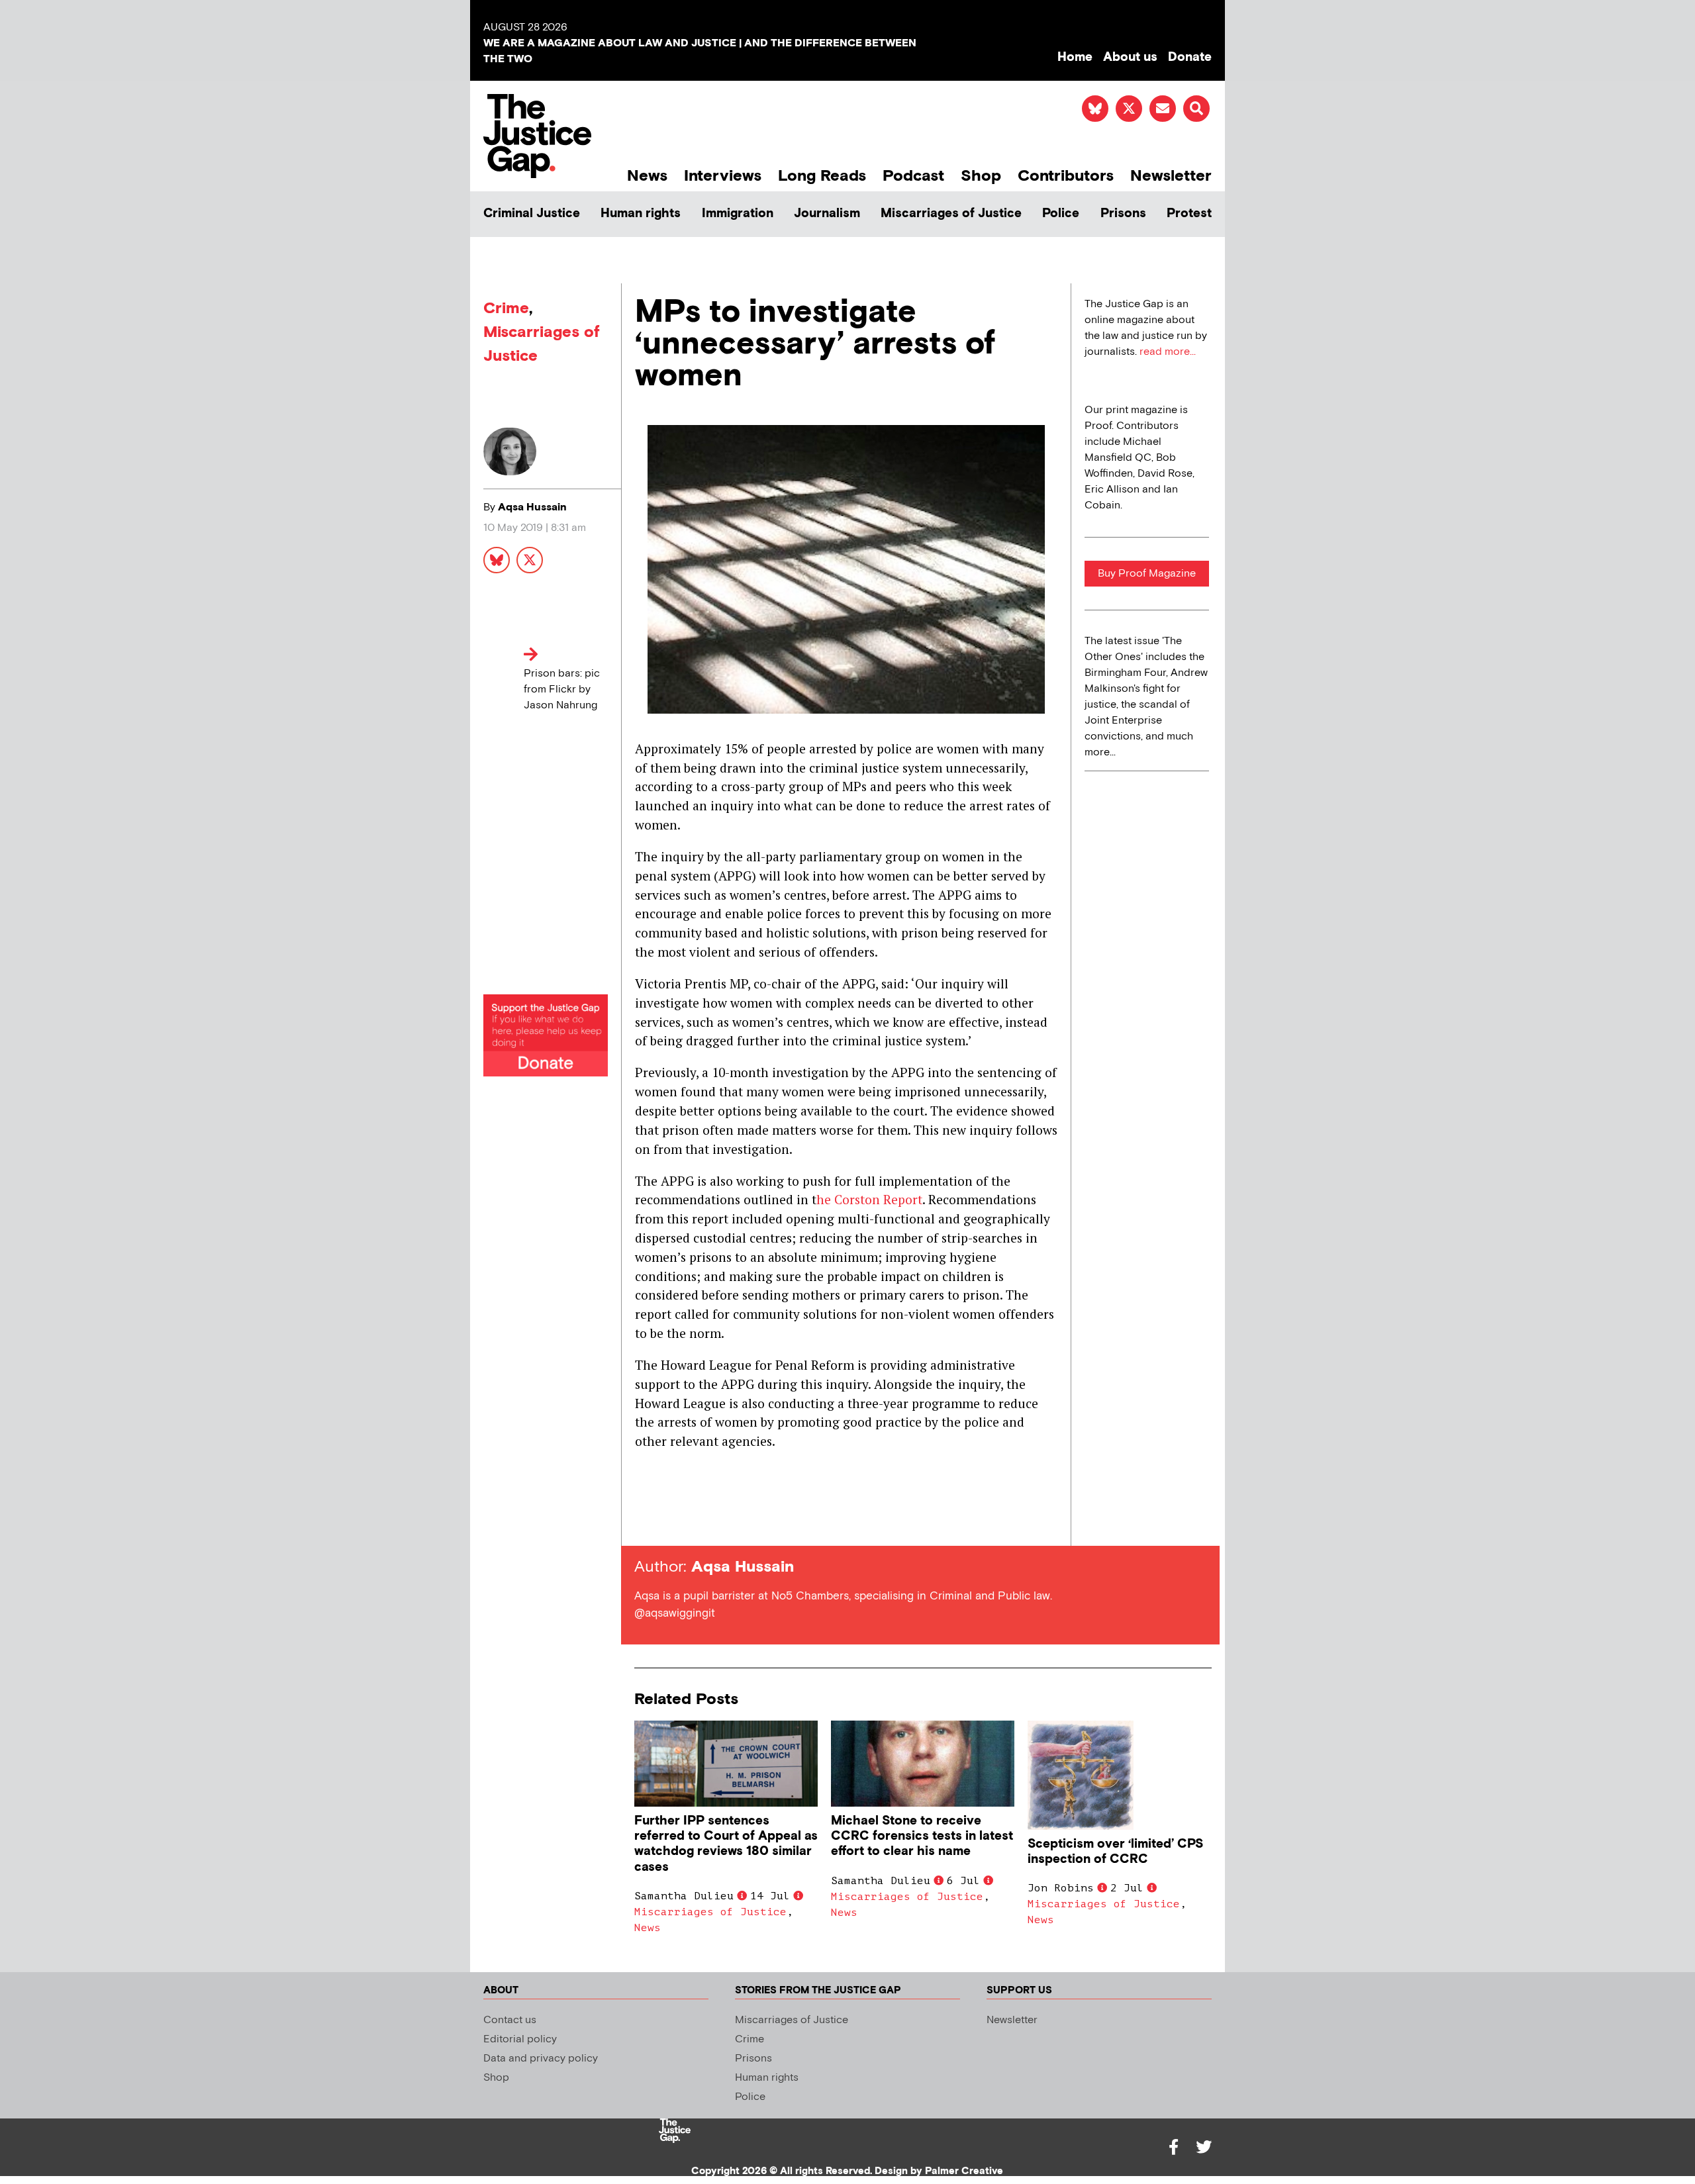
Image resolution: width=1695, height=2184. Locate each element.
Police (1061, 214)
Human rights (641, 214)
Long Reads (822, 176)
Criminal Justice (532, 214)
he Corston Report (869, 1199)
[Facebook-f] (1173, 2147)
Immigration (738, 214)
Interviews (723, 176)
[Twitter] (1204, 2147)
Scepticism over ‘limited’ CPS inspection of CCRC (1115, 1852)
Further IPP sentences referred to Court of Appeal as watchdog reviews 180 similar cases (726, 1844)
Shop (981, 176)
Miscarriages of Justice (951, 214)
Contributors (1066, 176)
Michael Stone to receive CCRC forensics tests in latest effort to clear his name (922, 1836)
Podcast (913, 176)
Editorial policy (520, 2039)
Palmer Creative (964, 2171)
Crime (506, 308)
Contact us (510, 2020)
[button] (1196, 109)
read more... (1168, 352)
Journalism (827, 214)
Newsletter (1171, 176)
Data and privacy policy (541, 2059)
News (647, 176)
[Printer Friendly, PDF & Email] (644, 1522)
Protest (1189, 214)
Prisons (1123, 214)
